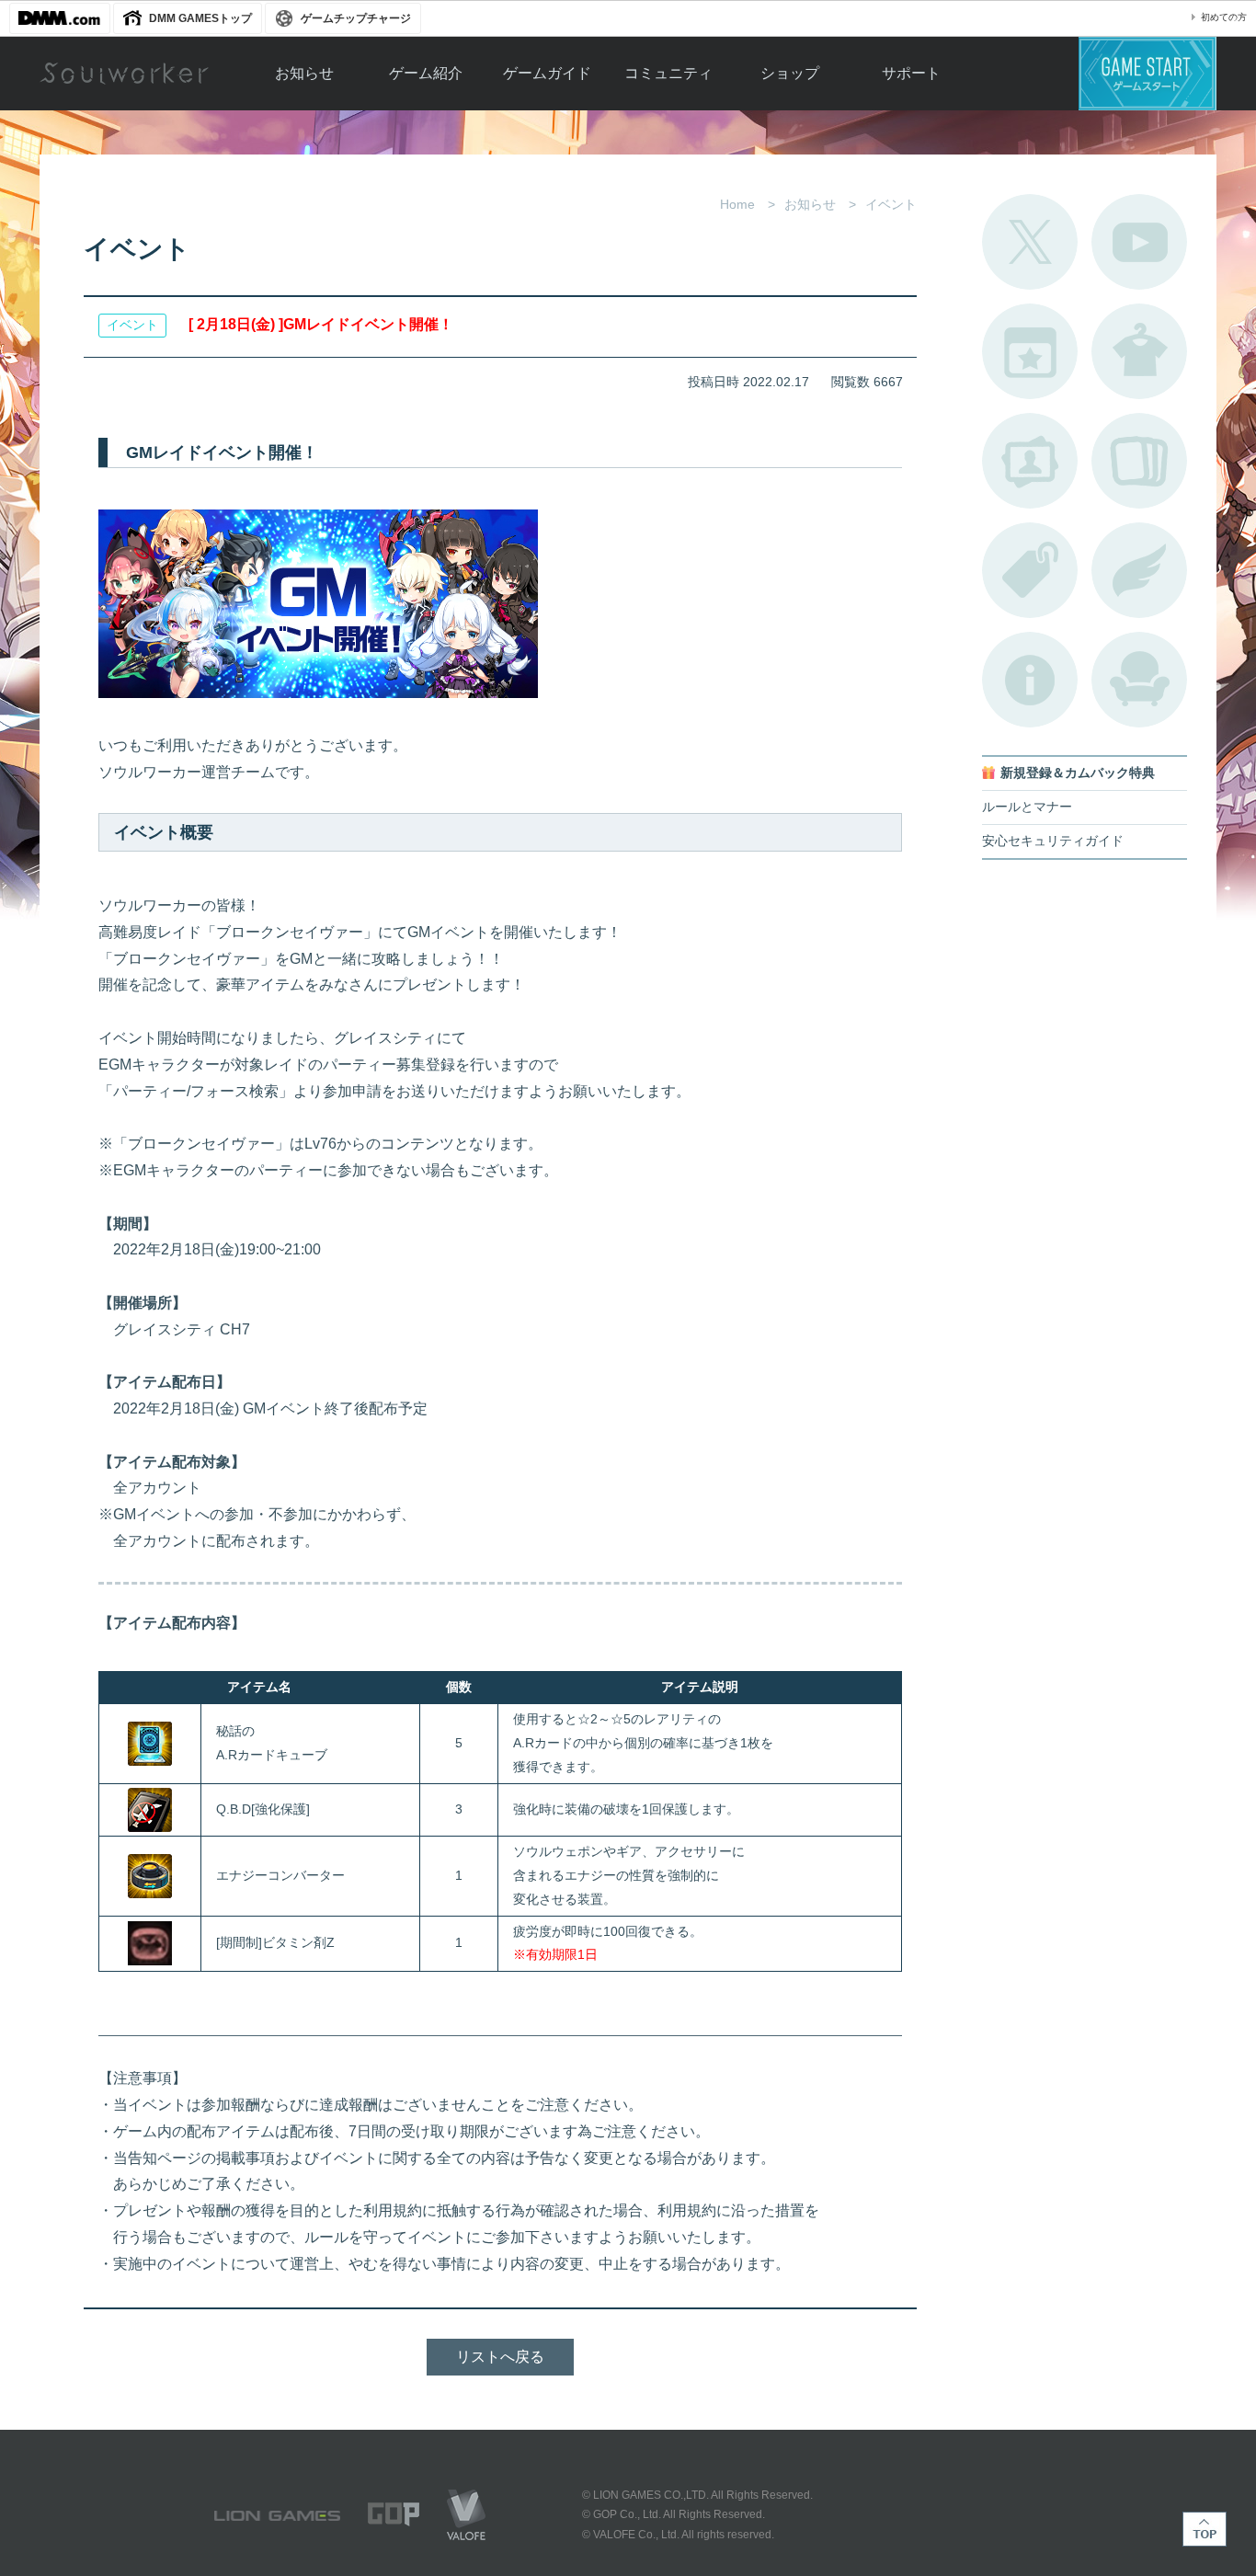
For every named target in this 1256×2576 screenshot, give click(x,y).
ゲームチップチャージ (356, 18)
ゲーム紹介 (426, 73)
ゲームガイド (547, 73)
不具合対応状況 (1030, 680)
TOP (1205, 2529)
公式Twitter (1030, 242)
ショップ (790, 73)
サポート (911, 73)
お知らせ (304, 73)
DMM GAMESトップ (200, 18)
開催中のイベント (1030, 351)
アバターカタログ (1139, 351)
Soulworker (124, 74)
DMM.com (60, 18)
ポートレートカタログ (1030, 461)
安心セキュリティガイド (1053, 841)
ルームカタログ (1139, 680)
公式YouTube (1139, 242)
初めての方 (1224, 17)
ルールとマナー (1027, 807)
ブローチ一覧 (1139, 570)
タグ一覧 (1030, 570)
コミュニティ (668, 73)
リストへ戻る (500, 2357)
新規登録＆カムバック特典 (1078, 773)
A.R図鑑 (1139, 461)
